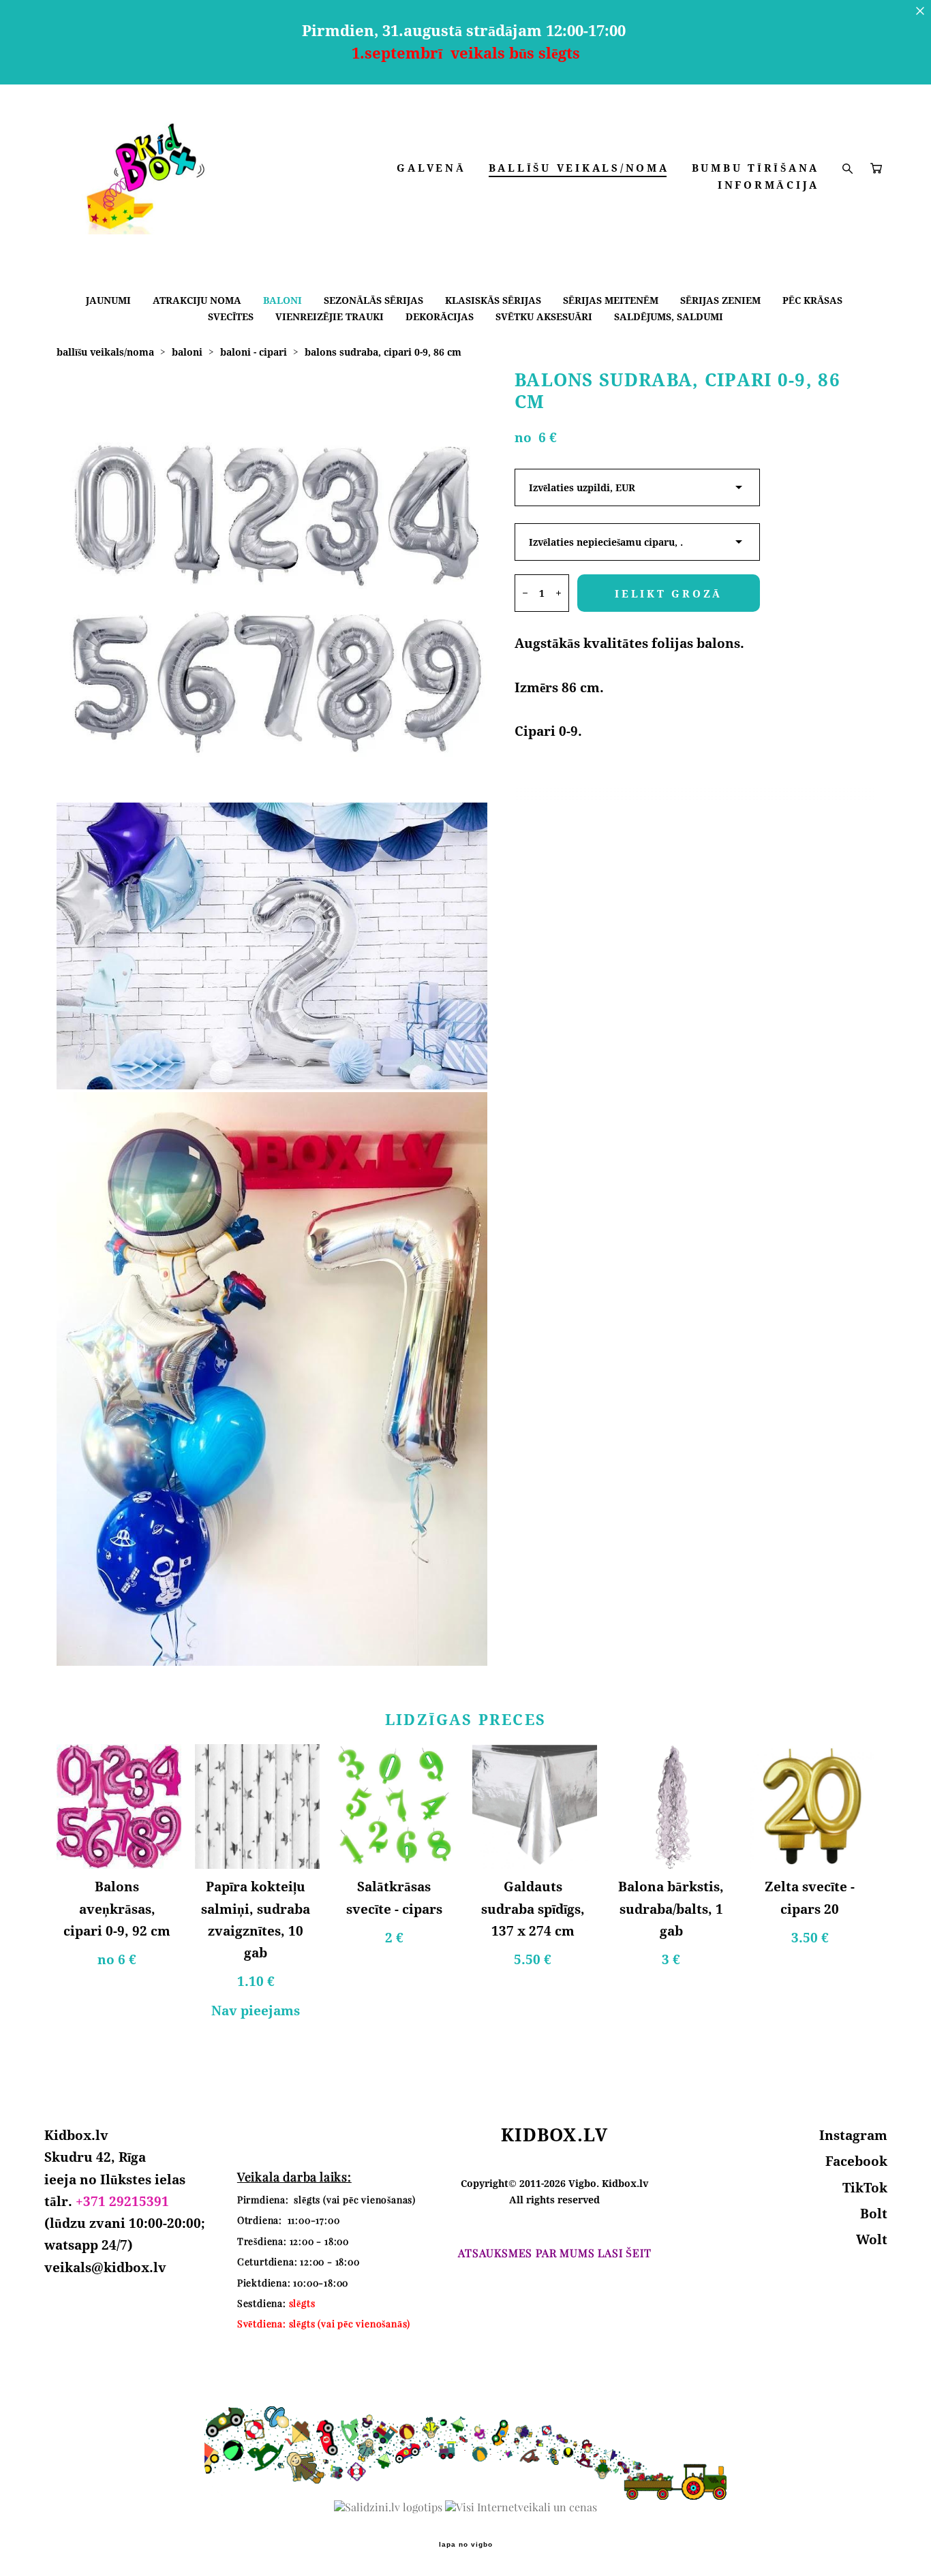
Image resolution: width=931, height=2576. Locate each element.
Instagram (853, 2135)
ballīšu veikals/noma (105, 352)
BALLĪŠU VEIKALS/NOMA (579, 168)
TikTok (865, 2188)
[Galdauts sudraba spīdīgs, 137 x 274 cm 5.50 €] (535, 1806)
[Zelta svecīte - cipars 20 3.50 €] (812, 1806)
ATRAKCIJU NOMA (197, 300)
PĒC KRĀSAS (812, 300)
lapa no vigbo (466, 2545)
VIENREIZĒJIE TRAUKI (330, 316)
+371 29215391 (122, 2201)
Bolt (874, 2214)
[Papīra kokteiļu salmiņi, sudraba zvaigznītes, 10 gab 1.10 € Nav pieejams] (257, 1806)
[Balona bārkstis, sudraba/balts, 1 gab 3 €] (673, 1806)
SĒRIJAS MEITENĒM (611, 300)
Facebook (856, 2161)
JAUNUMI (108, 300)
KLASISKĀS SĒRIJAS (493, 300)
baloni (187, 352)
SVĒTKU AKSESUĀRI (544, 316)
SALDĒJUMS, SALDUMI (669, 316)
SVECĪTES (231, 316)
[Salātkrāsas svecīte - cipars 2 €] (396, 1806)
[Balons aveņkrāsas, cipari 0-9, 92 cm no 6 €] (119, 1806)
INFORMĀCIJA (768, 185)
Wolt (872, 2239)
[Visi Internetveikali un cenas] (521, 2507)
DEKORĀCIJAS (440, 316)
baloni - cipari (254, 352)
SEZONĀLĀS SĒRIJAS (373, 300)
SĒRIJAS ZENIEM (720, 300)
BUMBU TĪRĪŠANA (756, 168)
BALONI (283, 300)
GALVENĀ (431, 168)
